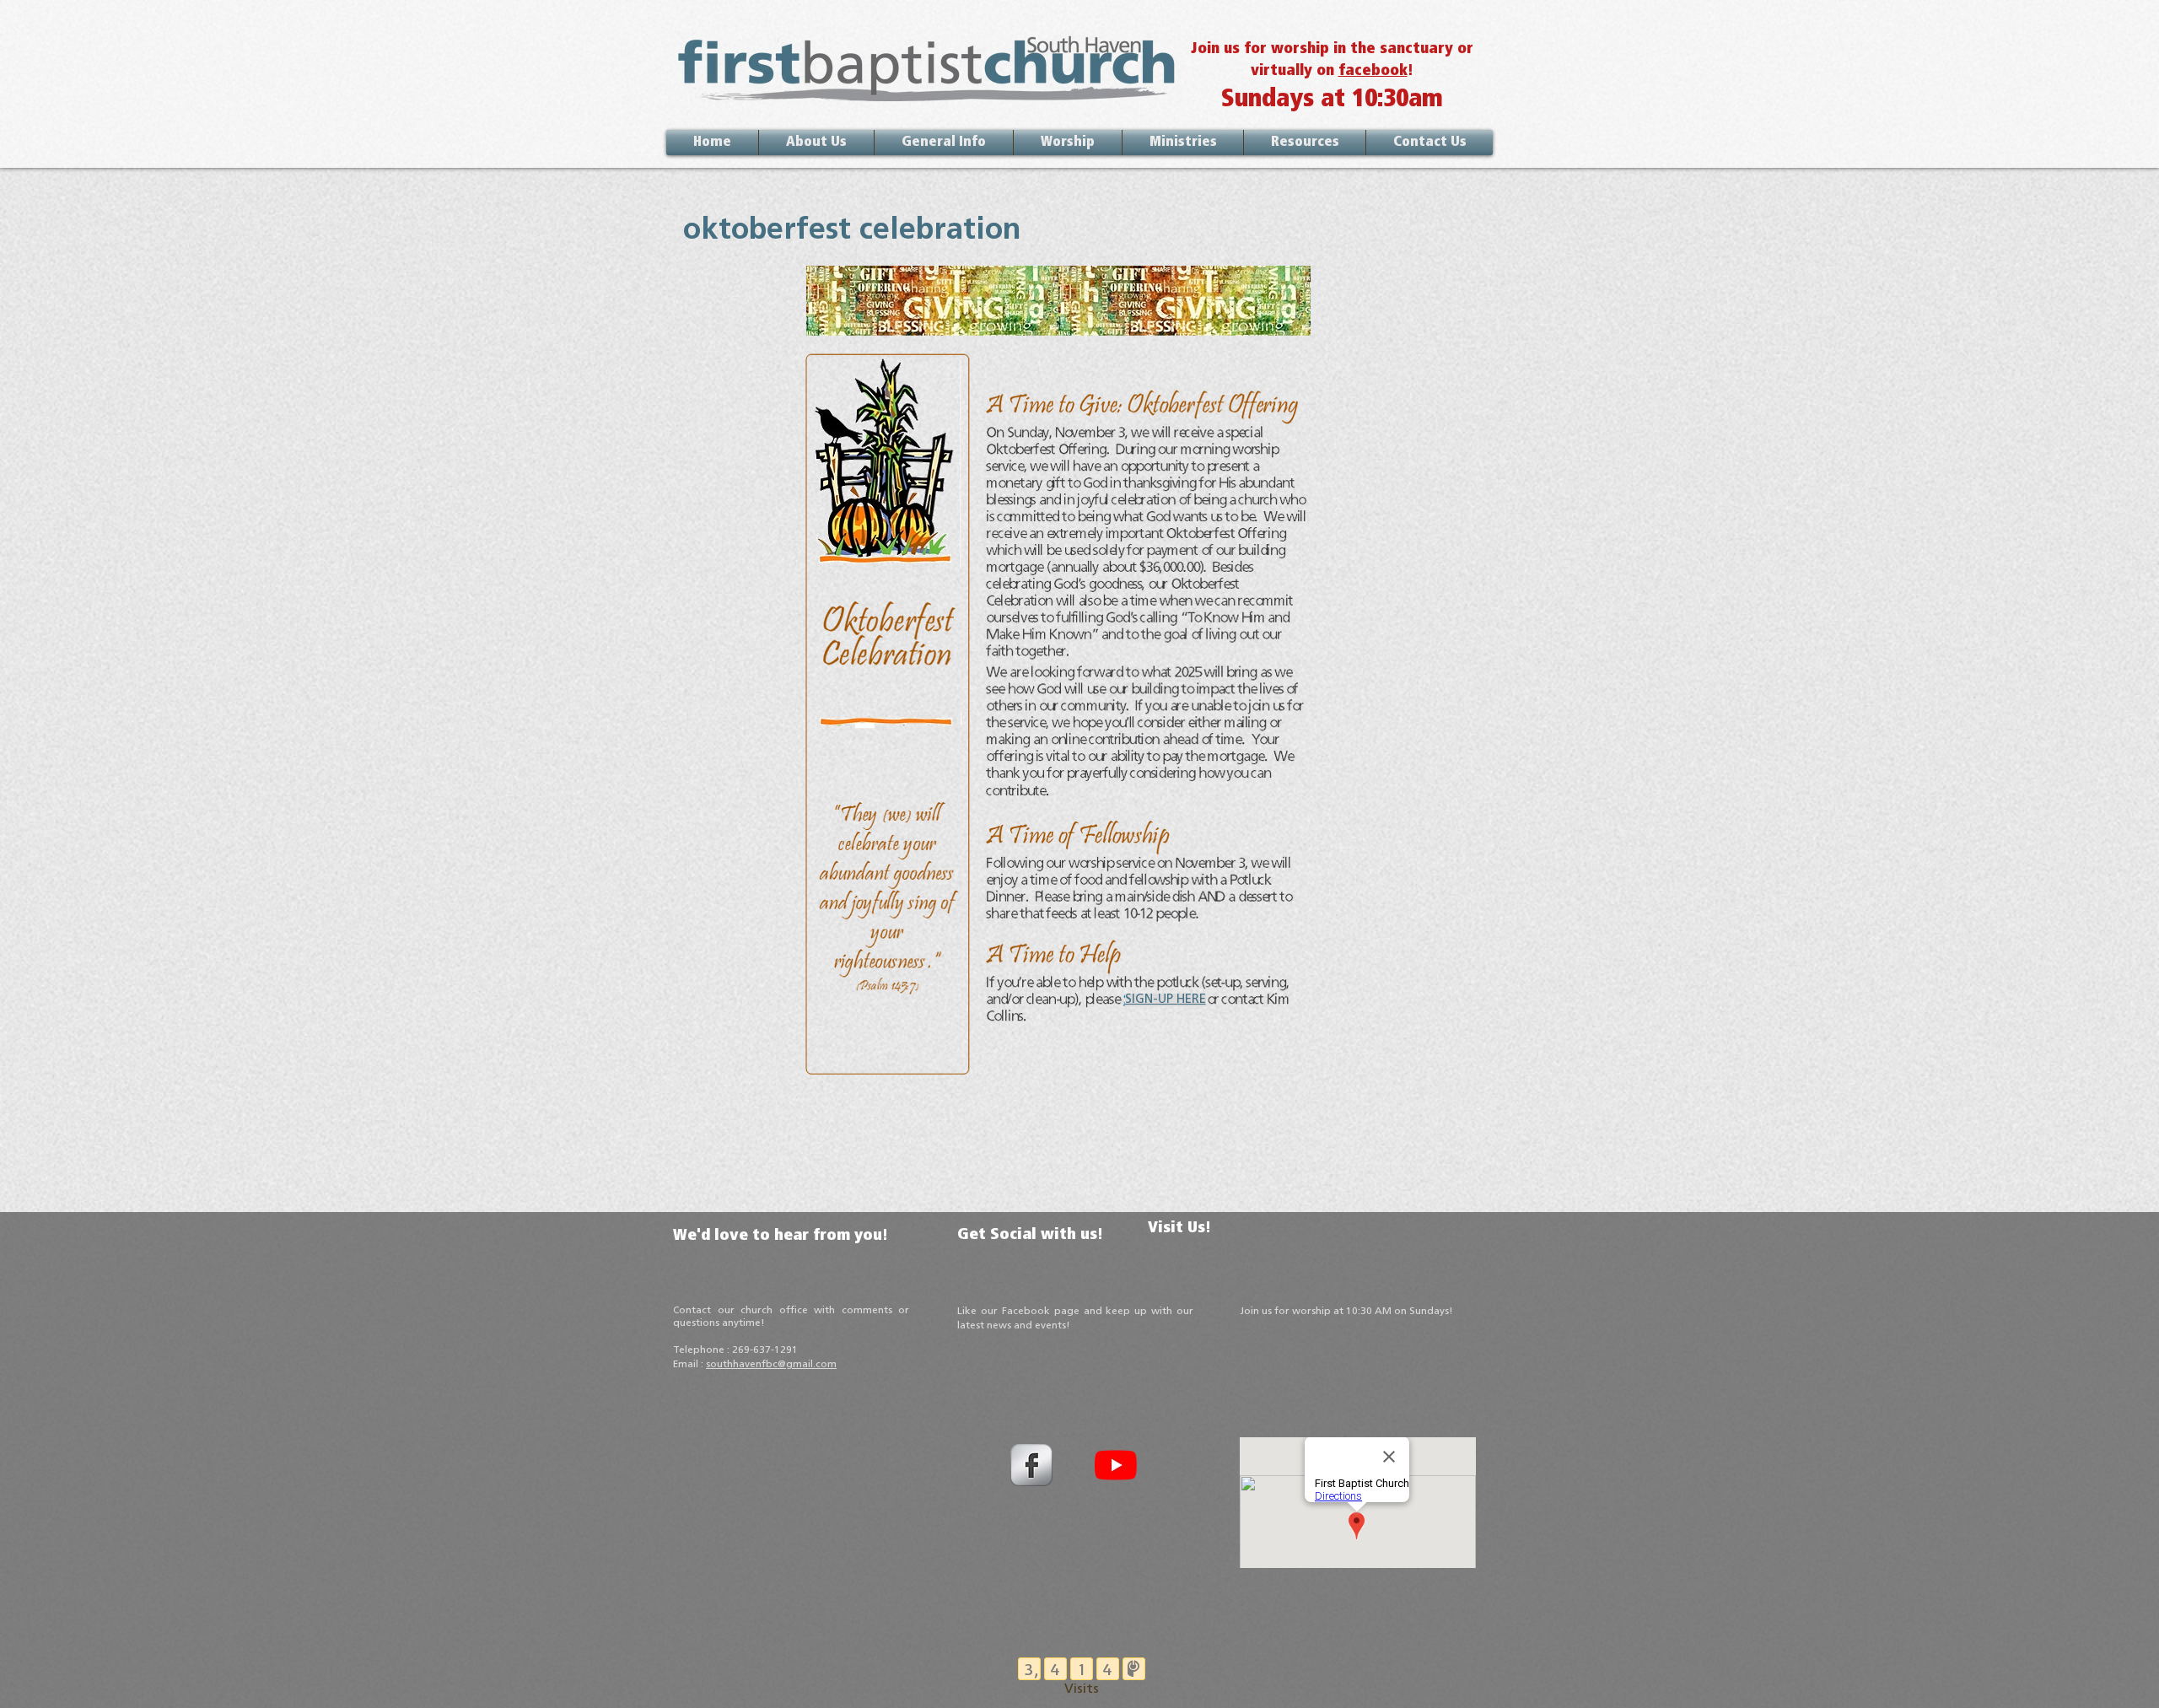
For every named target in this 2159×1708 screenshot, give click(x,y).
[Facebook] (1031, 1465)
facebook (1373, 72)
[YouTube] (1116, 1465)
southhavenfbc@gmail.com (771, 1365)
